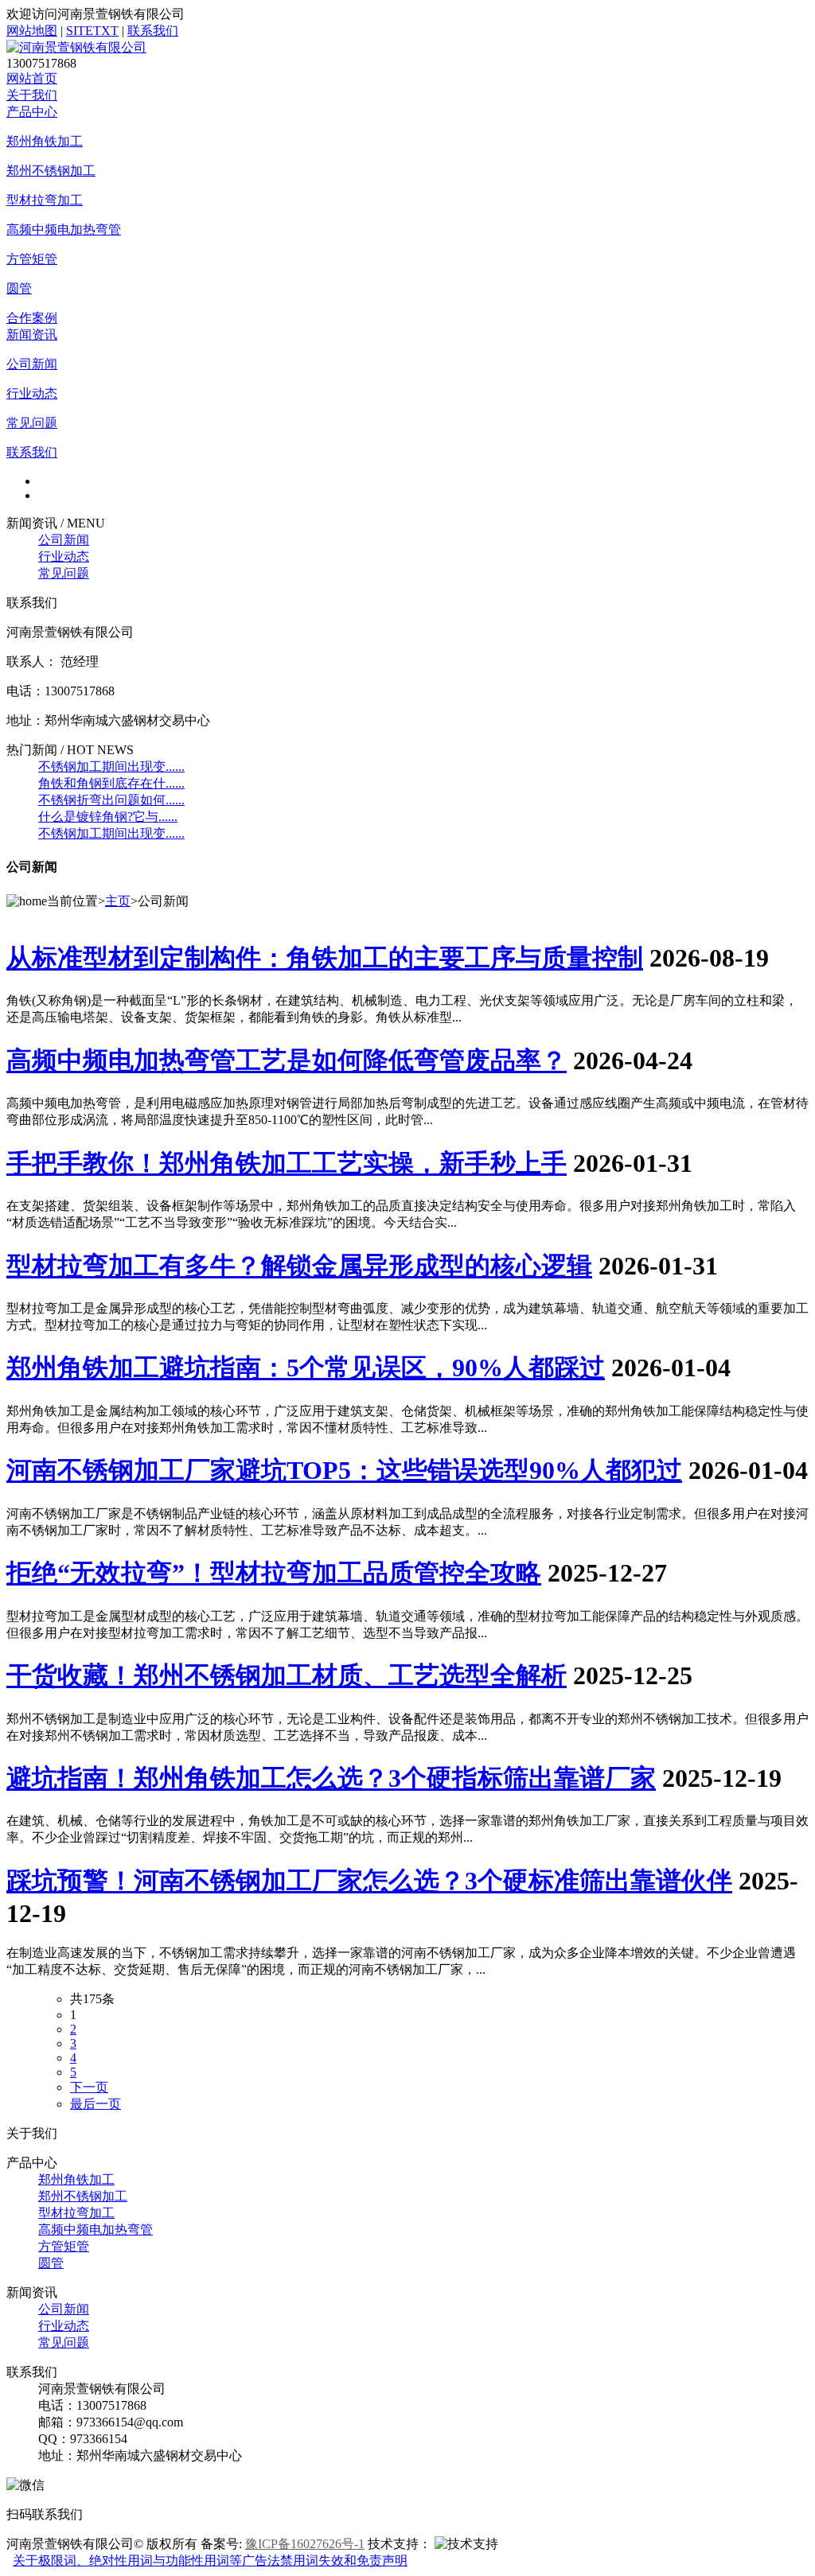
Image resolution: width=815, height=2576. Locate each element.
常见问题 (32, 423)
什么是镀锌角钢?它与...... (108, 817)
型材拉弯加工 (45, 200)
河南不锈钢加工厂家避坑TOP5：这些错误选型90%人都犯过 (344, 1470)
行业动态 (32, 393)
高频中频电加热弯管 (64, 230)
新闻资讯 (32, 335)
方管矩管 (32, 259)
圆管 (19, 288)
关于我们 (32, 95)
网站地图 (32, 31)
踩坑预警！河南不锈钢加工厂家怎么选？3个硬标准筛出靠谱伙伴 (369, 1881)
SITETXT (92, 31)
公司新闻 (32, 364)
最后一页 (96, 2104)
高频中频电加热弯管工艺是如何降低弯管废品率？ (287, 1060)
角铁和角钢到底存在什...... (111, 783)
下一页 (89, 2087)
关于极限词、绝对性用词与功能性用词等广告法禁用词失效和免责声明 (210, 2560)
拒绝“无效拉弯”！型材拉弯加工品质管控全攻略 (274, 1573)
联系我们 (153, 31)
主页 (118, 901)
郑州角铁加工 (45, 141)
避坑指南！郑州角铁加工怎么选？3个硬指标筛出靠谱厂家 (331, 1778)
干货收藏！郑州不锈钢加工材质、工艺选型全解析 (287, 1675)
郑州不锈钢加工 (51, 171)
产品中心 (32, 112)
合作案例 (32, 318)
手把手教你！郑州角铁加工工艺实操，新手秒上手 (287, 1163)
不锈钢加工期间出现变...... (111, 767)
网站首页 (32, 78)
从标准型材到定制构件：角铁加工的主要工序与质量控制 (325, 958)
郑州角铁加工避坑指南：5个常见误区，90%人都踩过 (306, 1368)
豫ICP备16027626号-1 (305, 2544)
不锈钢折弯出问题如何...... (111, 800)
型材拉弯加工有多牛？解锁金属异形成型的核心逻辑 (299, 1266)
